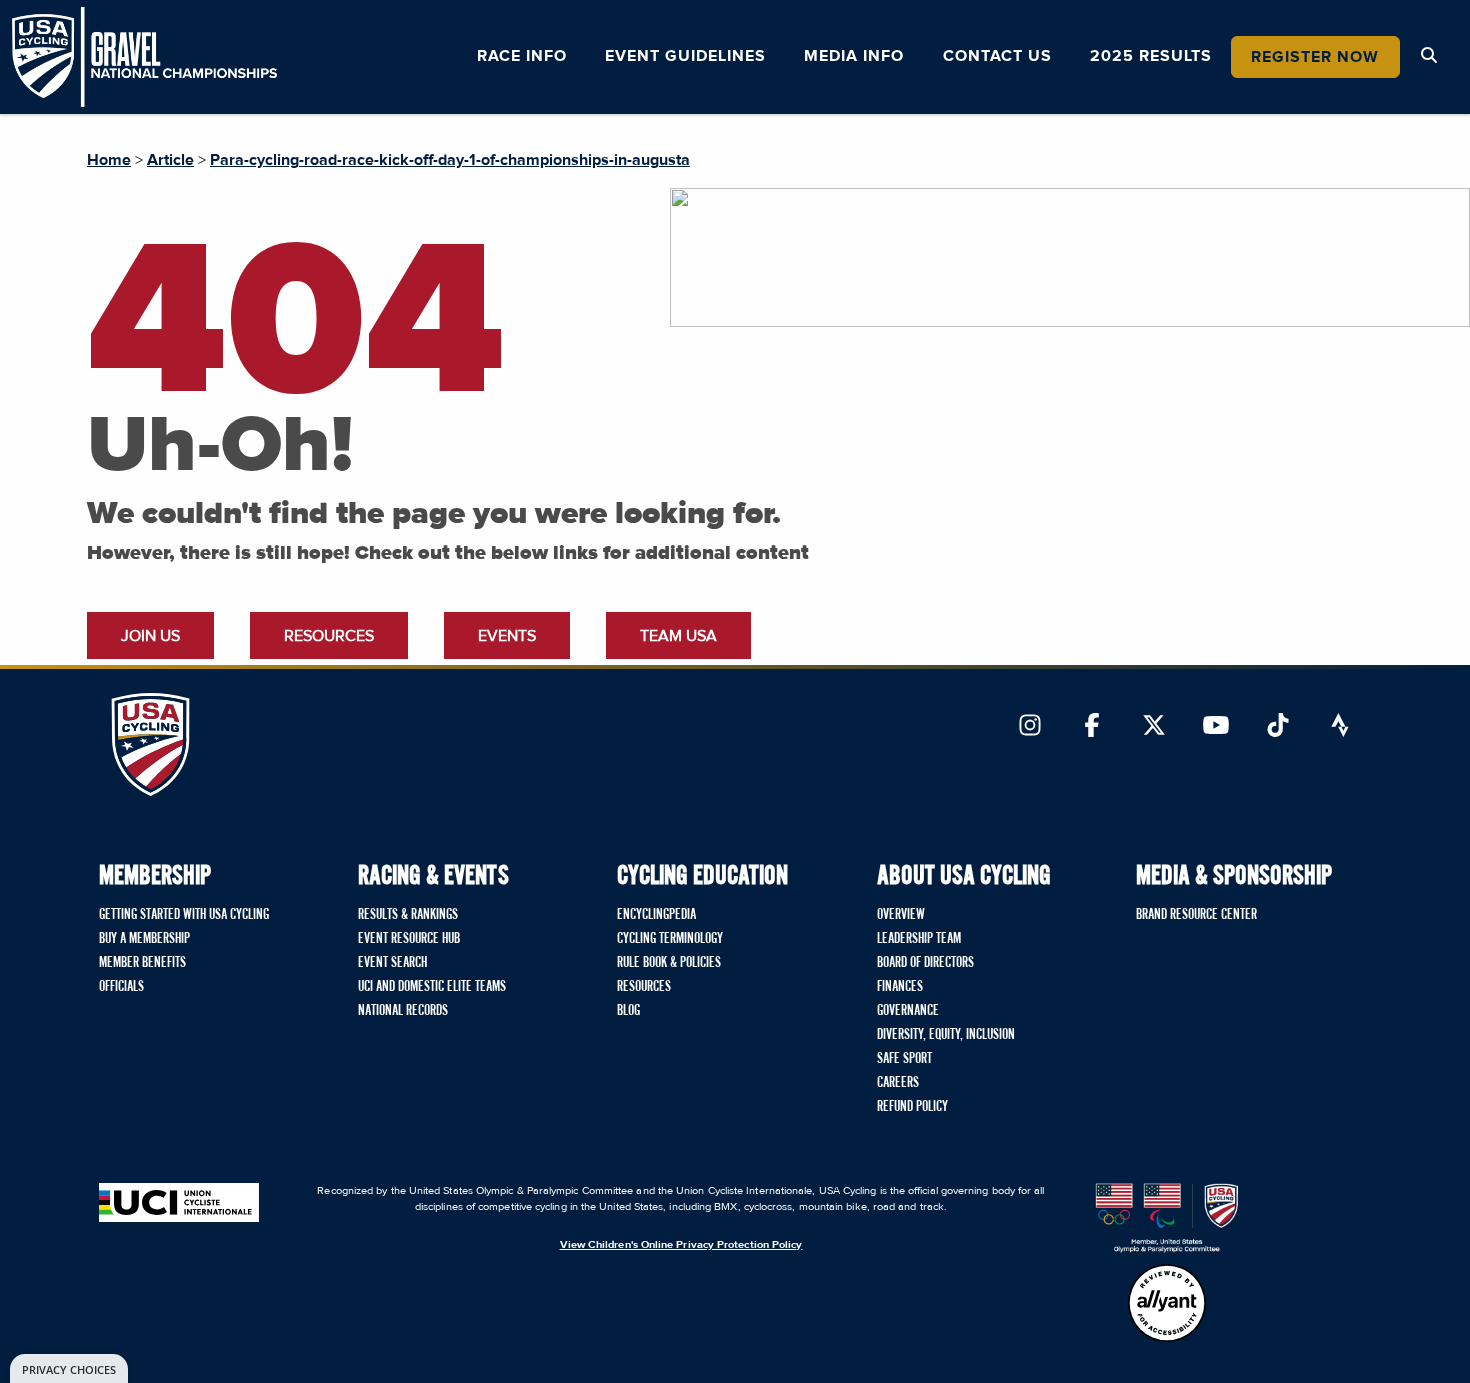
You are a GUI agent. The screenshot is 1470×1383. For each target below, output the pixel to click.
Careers (898, 1083)
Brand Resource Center (1196, 915)
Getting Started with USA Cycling (184, 915)
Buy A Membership (144, 939)
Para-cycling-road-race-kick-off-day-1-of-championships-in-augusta (450, 160)
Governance (908, 1011)
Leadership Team (919, 939)
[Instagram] (1030, 727)
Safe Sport (904, 1059)
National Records (403, 1011)
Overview (901, 915)
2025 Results (1151, 56)
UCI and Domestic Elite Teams (432, 987)
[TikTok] (1278, 727)
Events (507, 636)
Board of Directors (925, 963)
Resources (329, 636)
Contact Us (997, 56)
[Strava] (1340, 727)
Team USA (678, 636)
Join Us (150, 636)
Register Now (1315, 57)
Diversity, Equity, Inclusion (946, 1035)
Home (109, 160)
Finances (900, 987)
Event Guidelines (685, 56)
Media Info (854, 56)
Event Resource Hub (409, 939)
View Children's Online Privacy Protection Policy (681, 1244)
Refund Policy (912, 1107)
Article (170, 160)
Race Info (522, 56)
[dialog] (69, 1368)
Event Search (392, 963)
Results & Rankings (408, 915)
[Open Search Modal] (1429, 56)
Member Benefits (142, 963)
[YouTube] (1216, 727)
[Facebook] (1092, 727)
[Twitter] (1154, 727)
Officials (121, 987)
